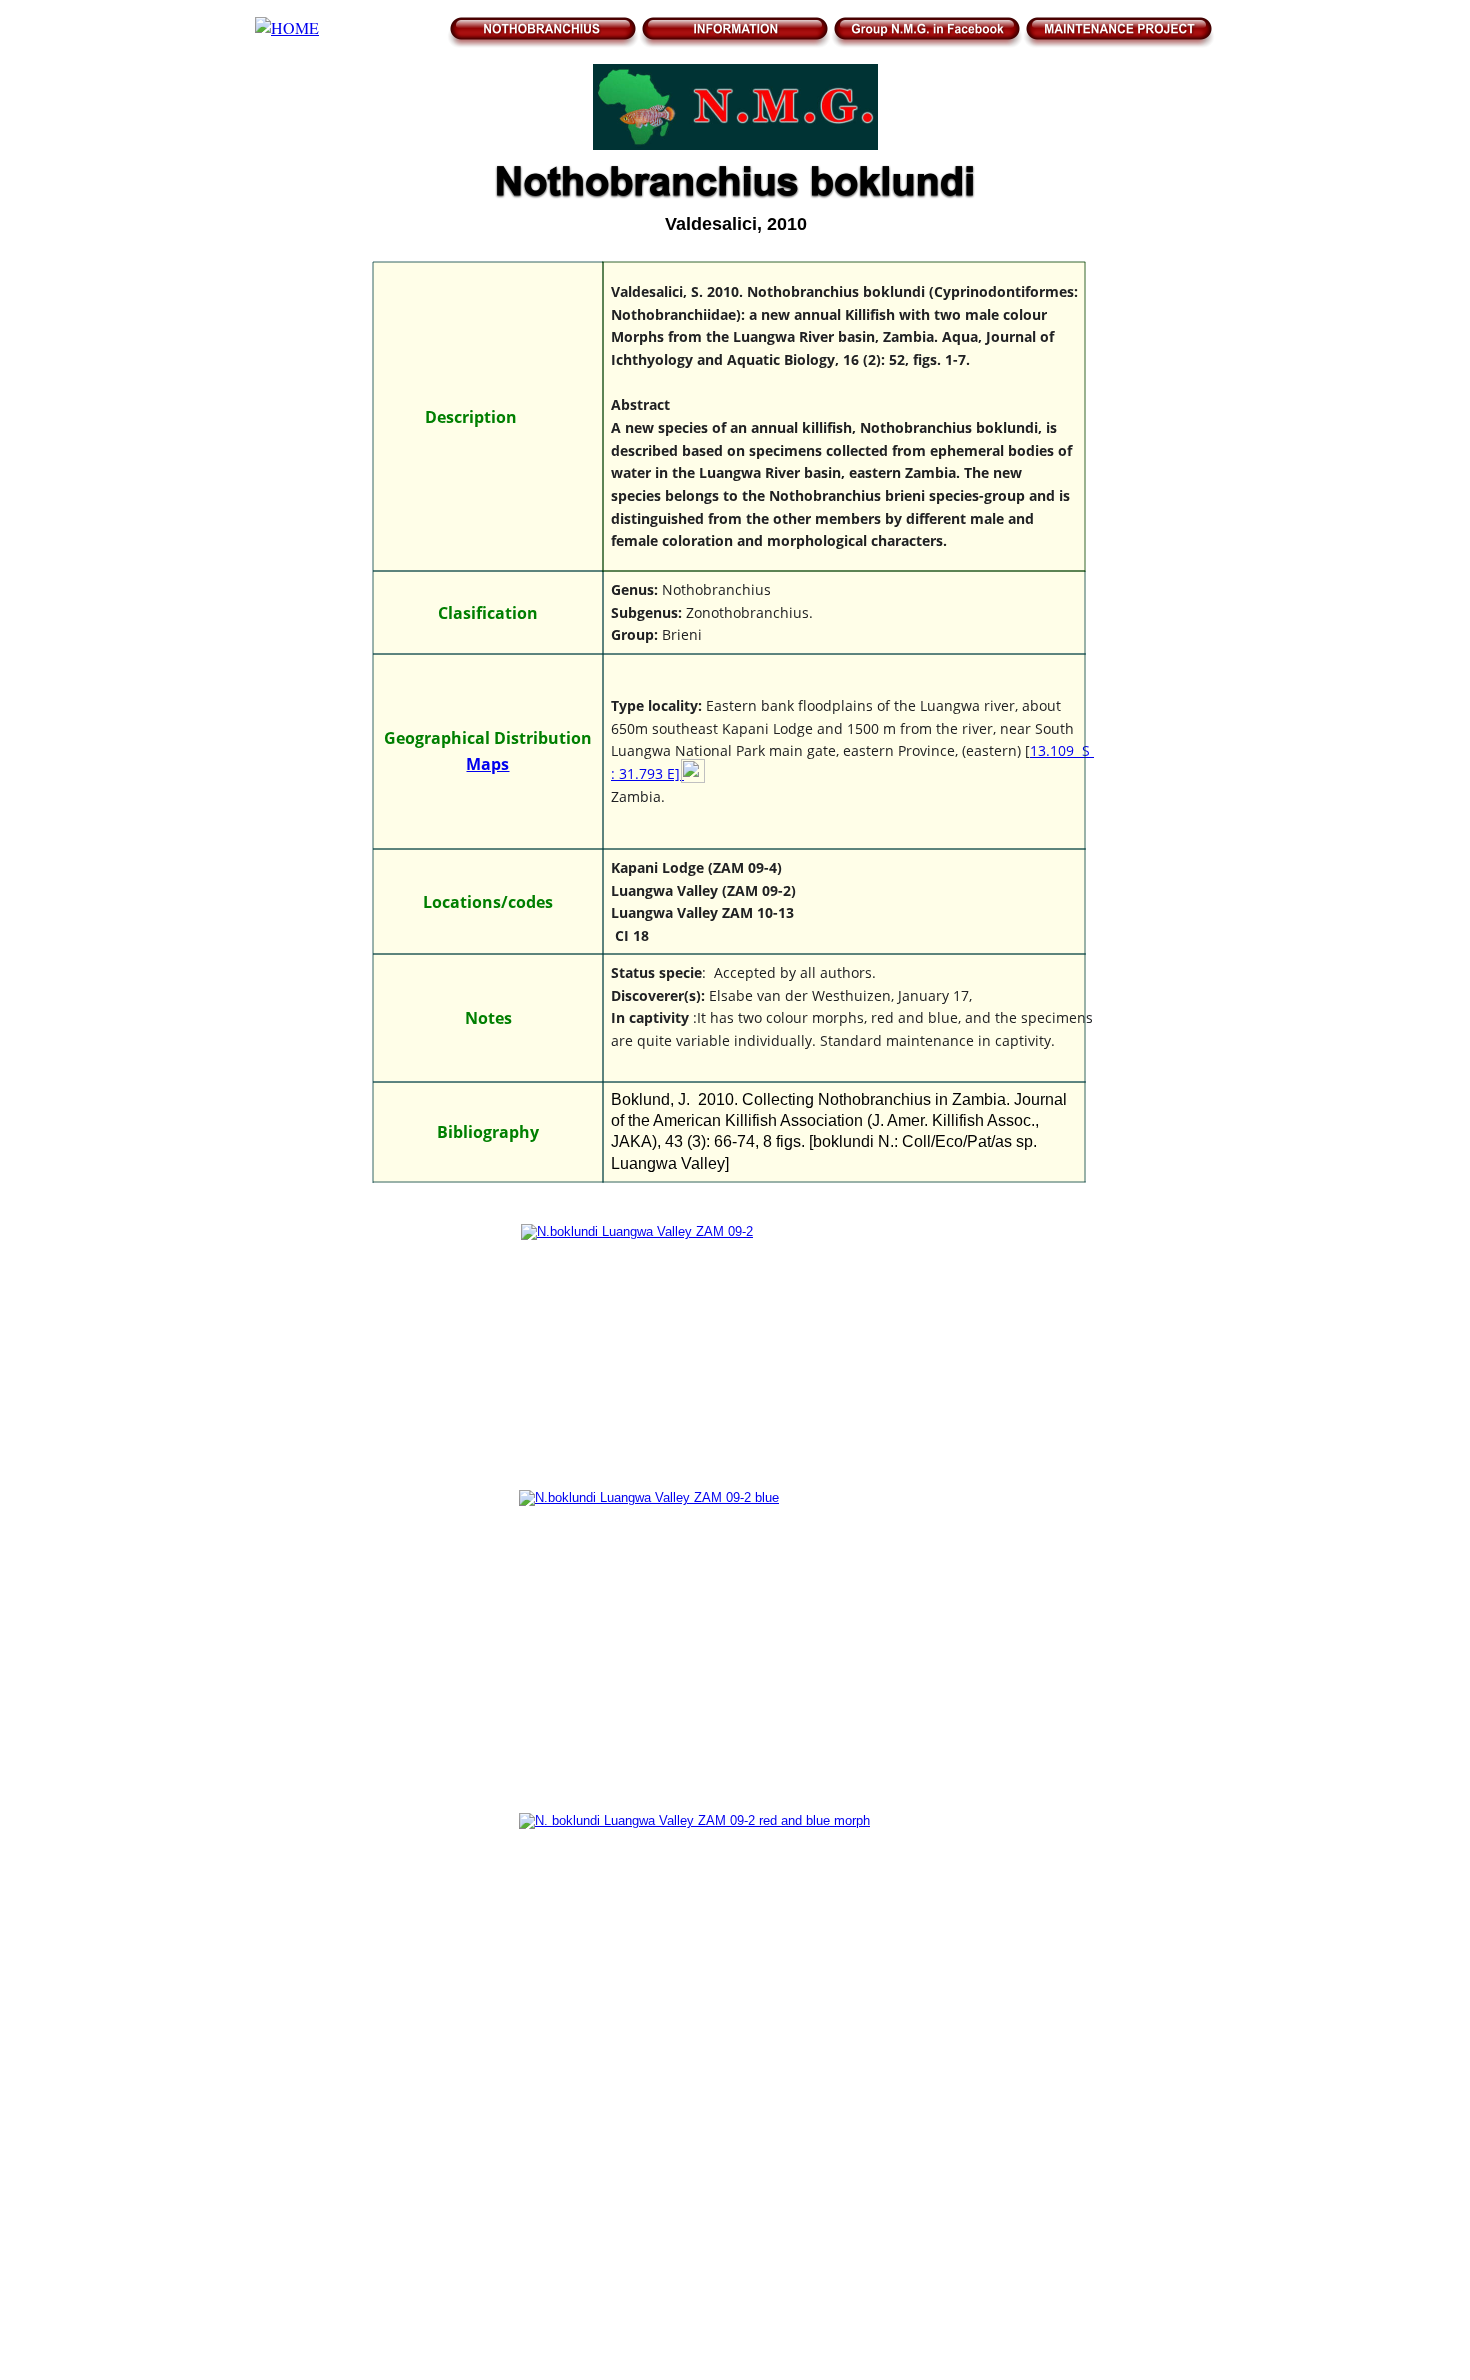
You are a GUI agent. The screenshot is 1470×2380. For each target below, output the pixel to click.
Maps (487, 764)
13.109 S (1062, 750)
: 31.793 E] (647, 773)
